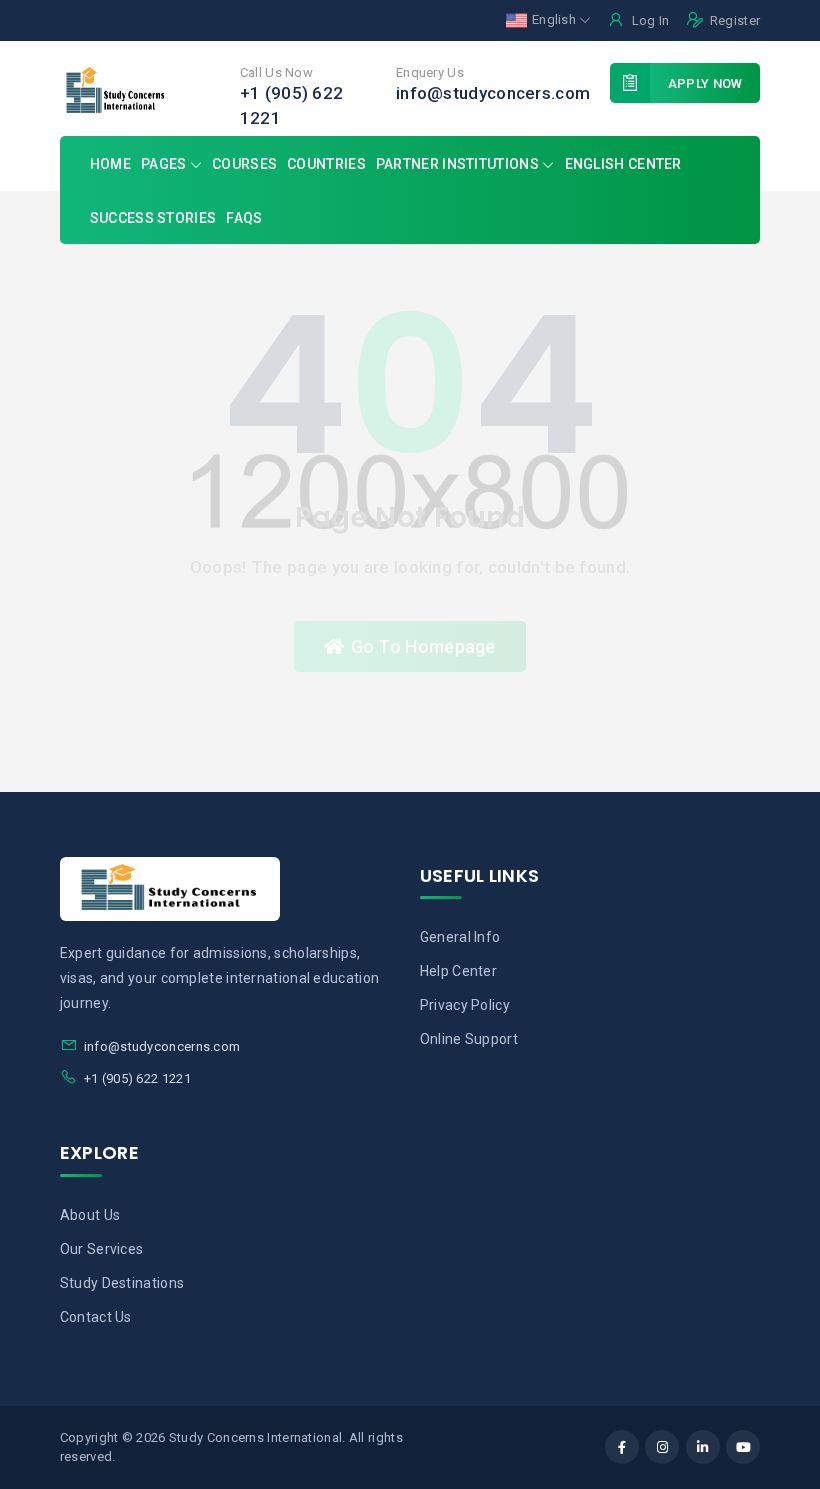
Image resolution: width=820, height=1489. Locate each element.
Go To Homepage (423, 646)
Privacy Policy (465, 1005)
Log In (650, 20)
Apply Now (705, 83)
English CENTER (623, 164)
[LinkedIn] (703, 1447)
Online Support (469, 1039)
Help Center (458, 971)
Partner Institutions (457, 164)
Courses (244, 164)
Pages (165, 164)
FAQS (244, 218)
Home (110, 164)
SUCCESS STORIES (153, 218)
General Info (460, 937)
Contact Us (96, 1317)
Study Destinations (122, 1283)
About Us (90, 1215)
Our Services (102, 1249)
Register (735, 20)
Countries (326, 164)
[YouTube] (743, 1447)
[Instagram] (662, 1447)
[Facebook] (622, 1447)
